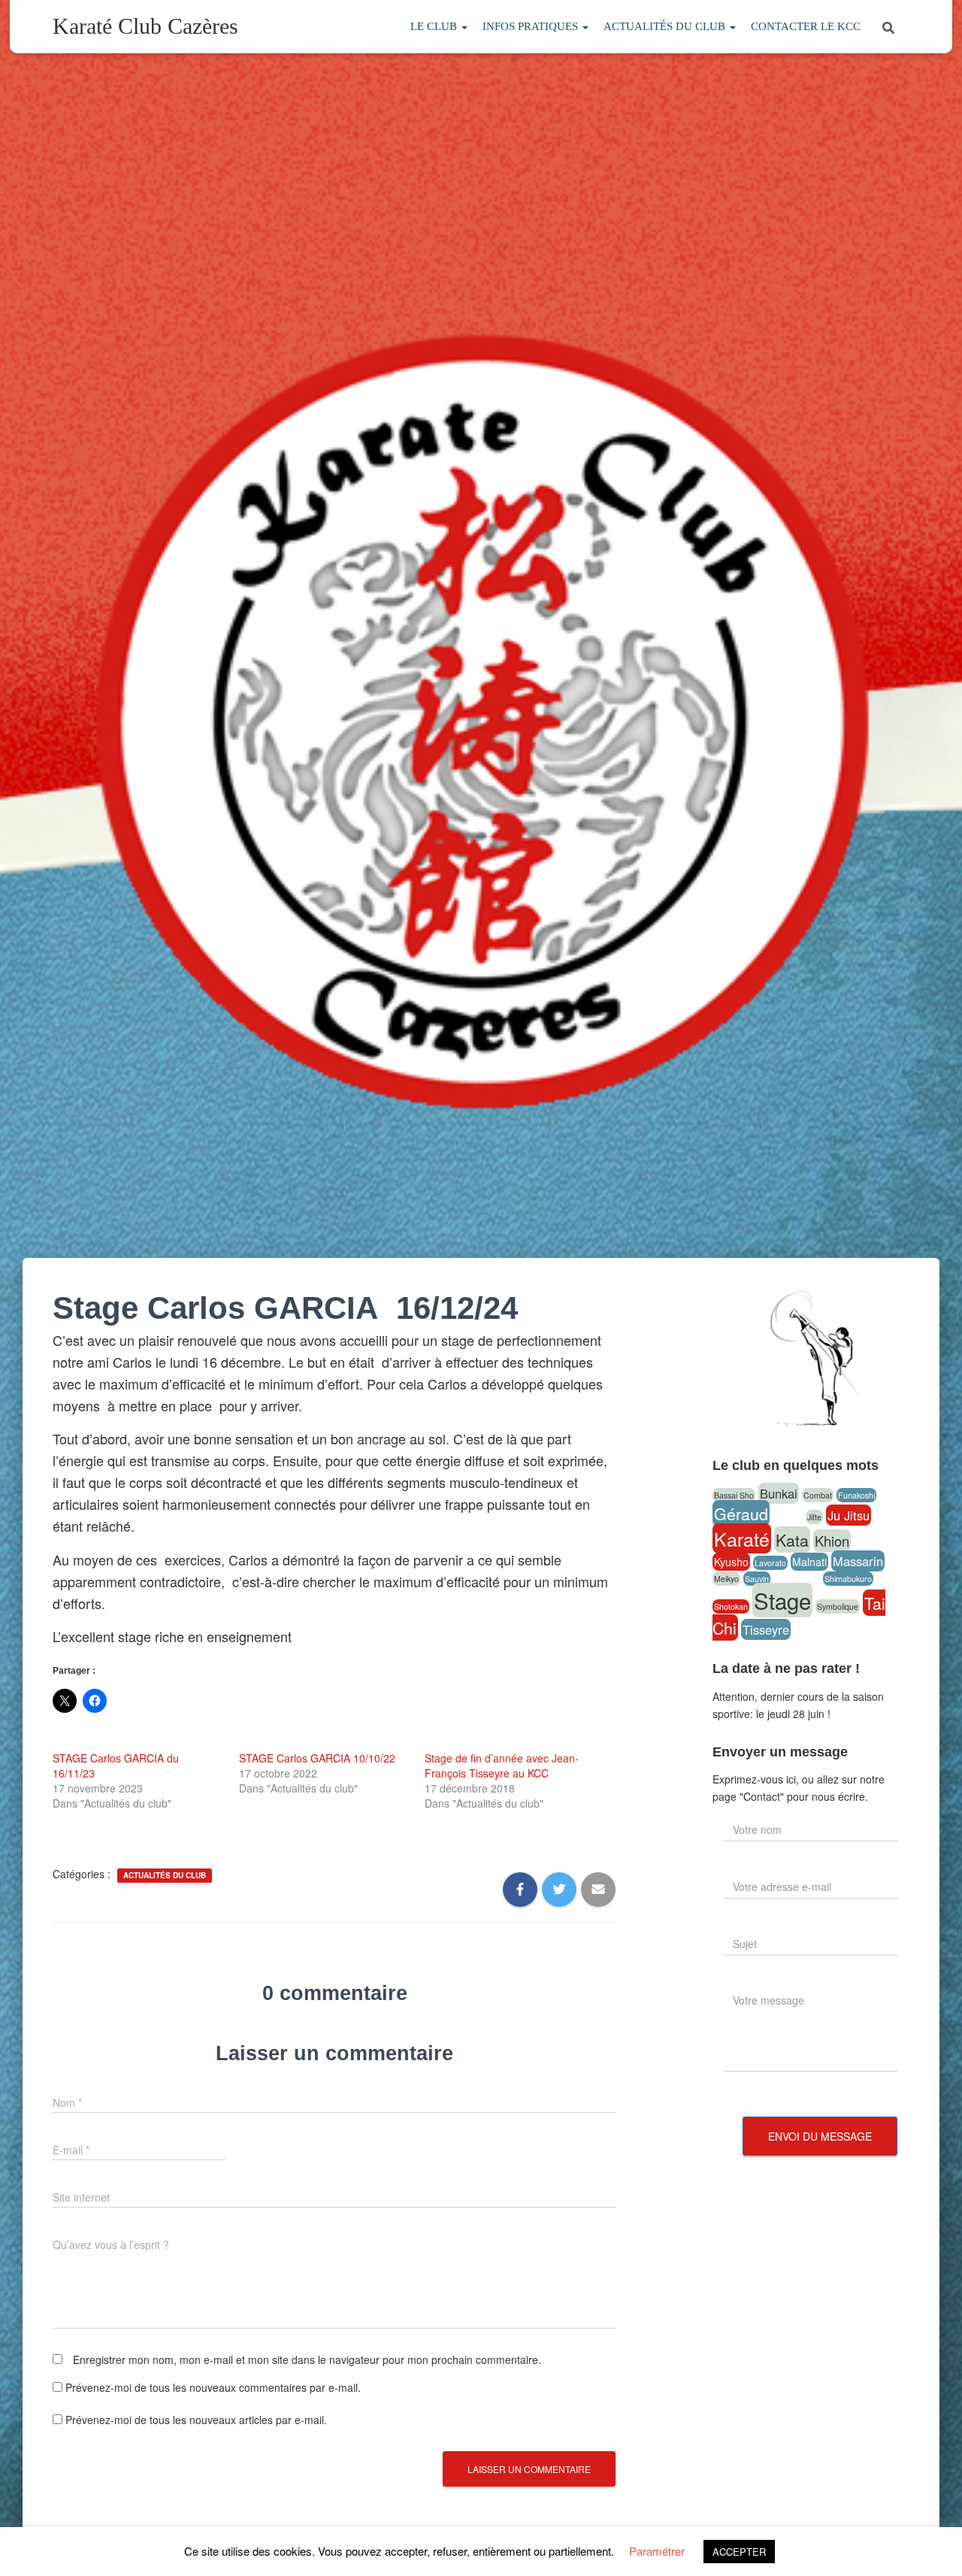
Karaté (742, 1538)
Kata (792, 1540)
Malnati (809, 1562)
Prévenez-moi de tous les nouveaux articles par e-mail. (196, 2420)
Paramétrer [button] (657, 2551)
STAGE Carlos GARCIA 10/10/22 (317, 1758)
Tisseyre (766, 1629)
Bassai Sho (734, 1495)
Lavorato (770, 1563)
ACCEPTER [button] (739, 2552)
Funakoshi (856, 1495)
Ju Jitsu (849, 1515)
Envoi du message (820, 2136)
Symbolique (838, 1606)
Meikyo (726, 1579)
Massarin (858, 1561)
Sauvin (757, 1579)
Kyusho (731, 1562)
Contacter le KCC (806, 26)
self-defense (797, 1579)
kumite (867, 1543)
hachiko (788, 1517)
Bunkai (779, 1493)
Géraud (741, 1513)
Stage (782, 1600)
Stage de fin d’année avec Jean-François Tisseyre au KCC (502, 1765)
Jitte (814, 1517)
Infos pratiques (532, 26)
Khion (832, 1541)
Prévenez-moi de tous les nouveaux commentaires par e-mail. (213, 2387)
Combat (818, 1495)
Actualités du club (666, 26)
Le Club (435, 26)
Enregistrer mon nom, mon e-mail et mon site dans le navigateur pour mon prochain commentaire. (307, 2359)
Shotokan (731, 1606)
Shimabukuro (848, 1579)
